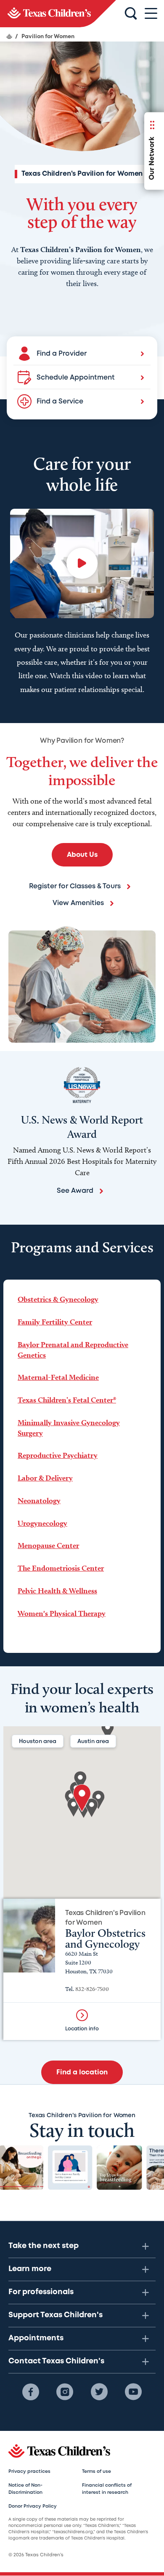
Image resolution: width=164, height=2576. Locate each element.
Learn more (30, 2269)
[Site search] (131, 14)
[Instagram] (65, 2392)
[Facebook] (31, 2392)
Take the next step (44, 2246)
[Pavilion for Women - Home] (58, 14)
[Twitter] (99, 2392)
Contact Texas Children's (56, 2361)
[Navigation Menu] (151, 14)
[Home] (9, 36)
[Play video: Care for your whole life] (82, 563)
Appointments (36, 2338)
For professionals (41, 2292)
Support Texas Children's (56, 2315)
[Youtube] (133, 2392)
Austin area (93, 1742)
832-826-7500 (92, 1989)
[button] (82, 1798)
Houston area (38, 1742)
